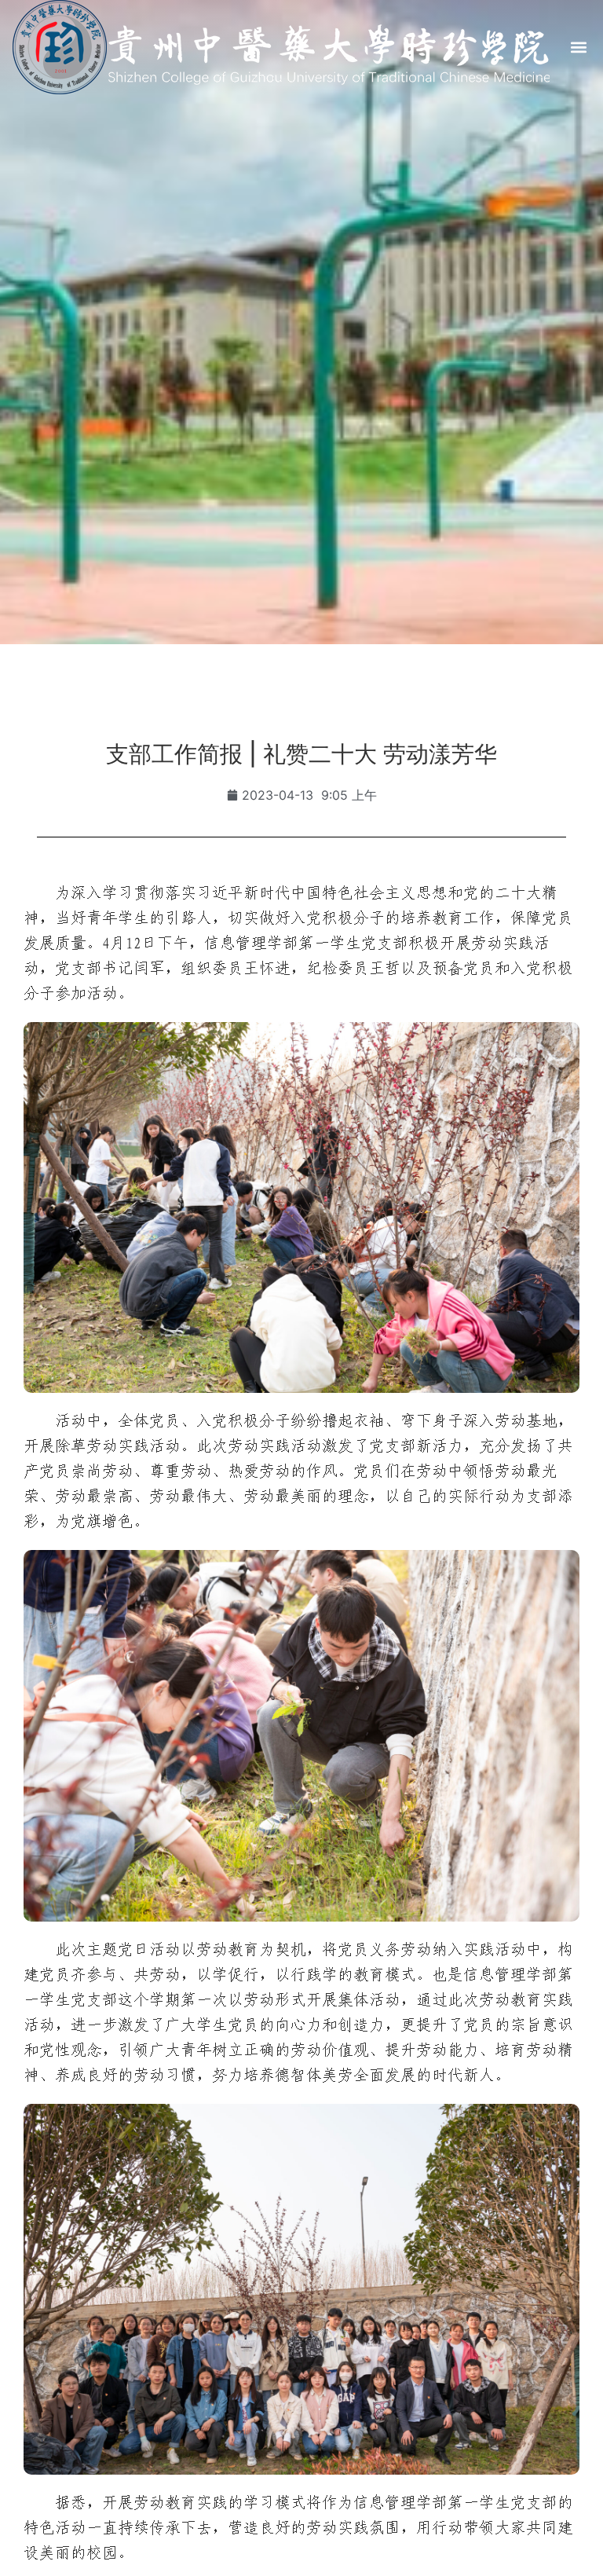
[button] (578, 48)
